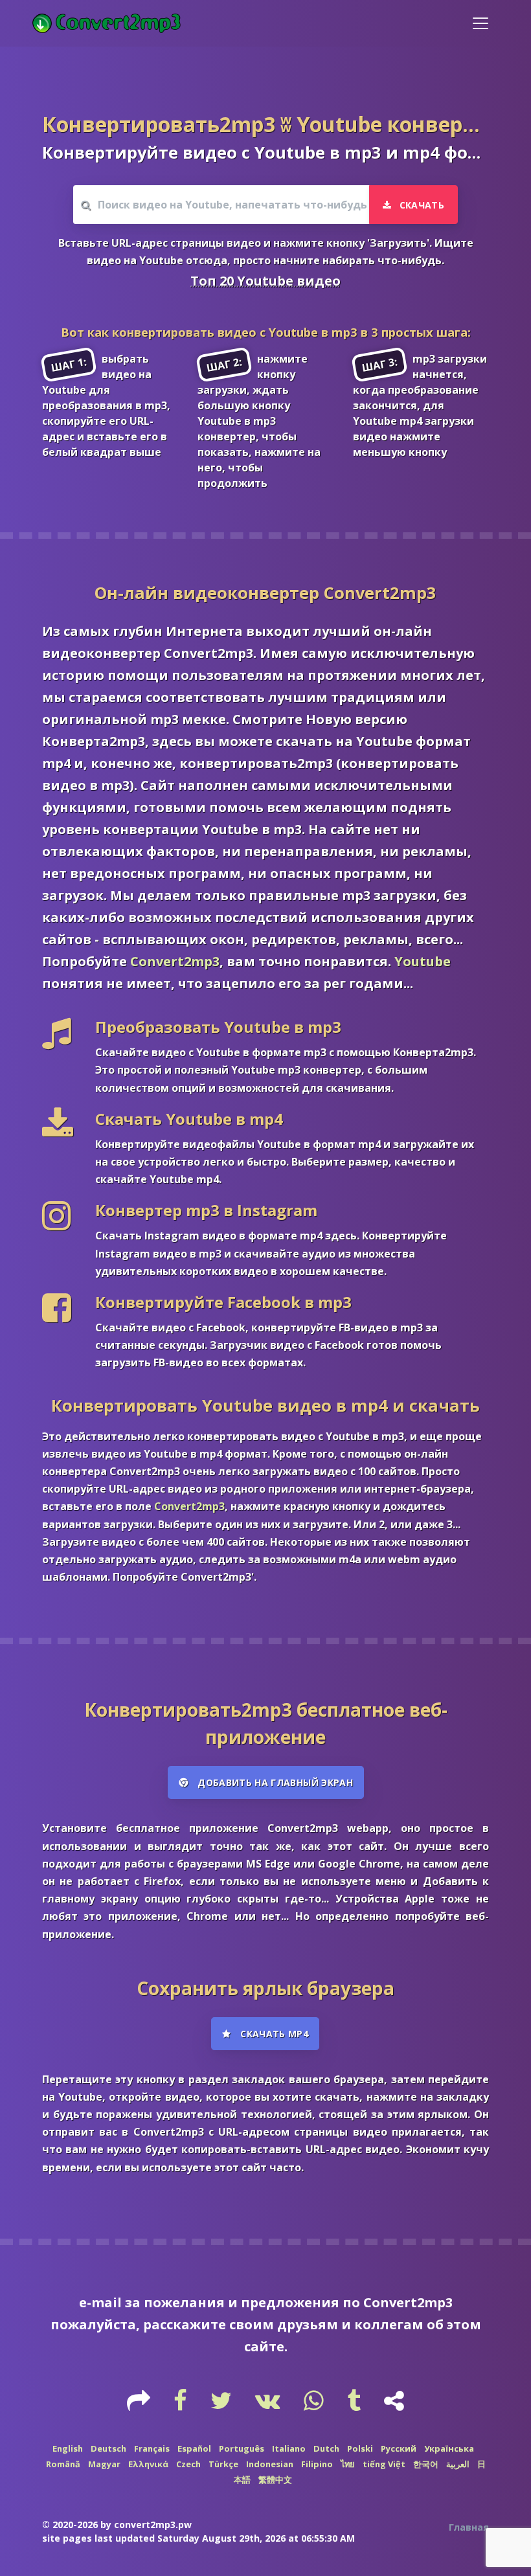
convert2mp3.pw (153, 2525)
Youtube (423, 961)
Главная (469, 2527)
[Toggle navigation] (480, 23)
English (68, 2448)
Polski (360, 2448)
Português (242, 2448)
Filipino (317, 2464)
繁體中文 (275, 2480)
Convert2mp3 (175, 961)
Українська (449, 2448)
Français (152, 2448)
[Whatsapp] (315, 2405)
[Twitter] (222, 2405)
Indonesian (270, 2464)
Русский (399, 2448)
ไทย (348, 2464)
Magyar (104, 2464)
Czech (188, 2464)
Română (63, 2464)
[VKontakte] (269, 2405)
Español (194, 2448)
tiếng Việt (384, 2464)
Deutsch (108, 2448)
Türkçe (223, 2464)
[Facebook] (182, 2405)
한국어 (426, 2464)
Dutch (326, 2448)
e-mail (100, 2302)
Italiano (289, 2448)
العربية (458, 2464)
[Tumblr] (355, 2405)
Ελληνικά (148, 2464)
